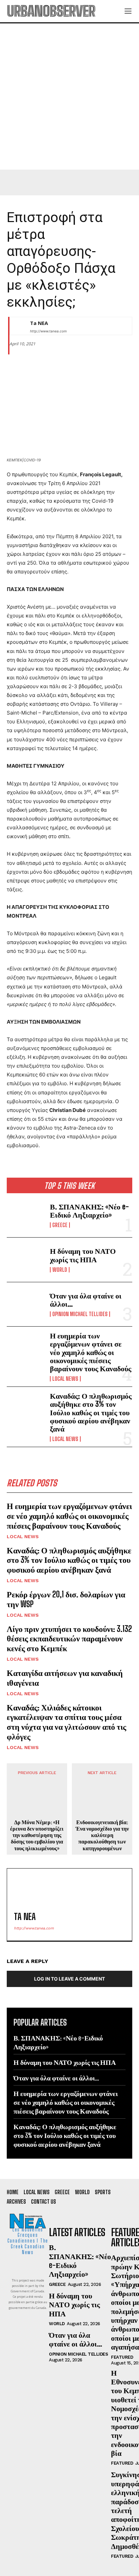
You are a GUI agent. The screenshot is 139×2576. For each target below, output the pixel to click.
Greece (60, 1225)
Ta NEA (39, 323)
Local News (65, 1379)
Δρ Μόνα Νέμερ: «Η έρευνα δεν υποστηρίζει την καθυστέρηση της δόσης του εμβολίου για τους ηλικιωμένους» (37, 1835)
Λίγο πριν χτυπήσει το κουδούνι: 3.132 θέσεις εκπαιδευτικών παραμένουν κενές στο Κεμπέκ (69, 1639)
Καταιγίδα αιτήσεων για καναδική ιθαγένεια (65, 1678)
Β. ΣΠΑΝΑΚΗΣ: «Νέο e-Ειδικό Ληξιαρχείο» (89, 1211)
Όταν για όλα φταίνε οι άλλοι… (86, 1300)
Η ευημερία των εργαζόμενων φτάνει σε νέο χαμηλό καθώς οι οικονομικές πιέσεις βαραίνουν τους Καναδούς (91, 1352)
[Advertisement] (69, 96)
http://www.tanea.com (48, 331)
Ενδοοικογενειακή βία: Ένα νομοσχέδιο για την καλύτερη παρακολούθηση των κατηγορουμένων (102, 1835)
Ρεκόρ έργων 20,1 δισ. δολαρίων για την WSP (66, 1599)
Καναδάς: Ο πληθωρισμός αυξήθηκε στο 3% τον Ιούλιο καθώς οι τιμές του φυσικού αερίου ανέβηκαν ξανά (91, 1412)
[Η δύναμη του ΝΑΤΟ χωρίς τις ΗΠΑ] (26, 1260)
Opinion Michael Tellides (80, 1314)
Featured (122, 2357)
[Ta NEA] (18, 326)
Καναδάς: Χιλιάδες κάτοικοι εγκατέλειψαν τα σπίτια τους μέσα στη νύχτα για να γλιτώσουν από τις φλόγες (66, 1722)
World (60, 1270)
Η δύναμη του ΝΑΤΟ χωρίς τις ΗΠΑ (83, 1255)
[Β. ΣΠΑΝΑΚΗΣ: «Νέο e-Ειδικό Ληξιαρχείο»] (26, 1215)
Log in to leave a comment (69, 1979)
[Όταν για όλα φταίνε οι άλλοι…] (26, 1304)
